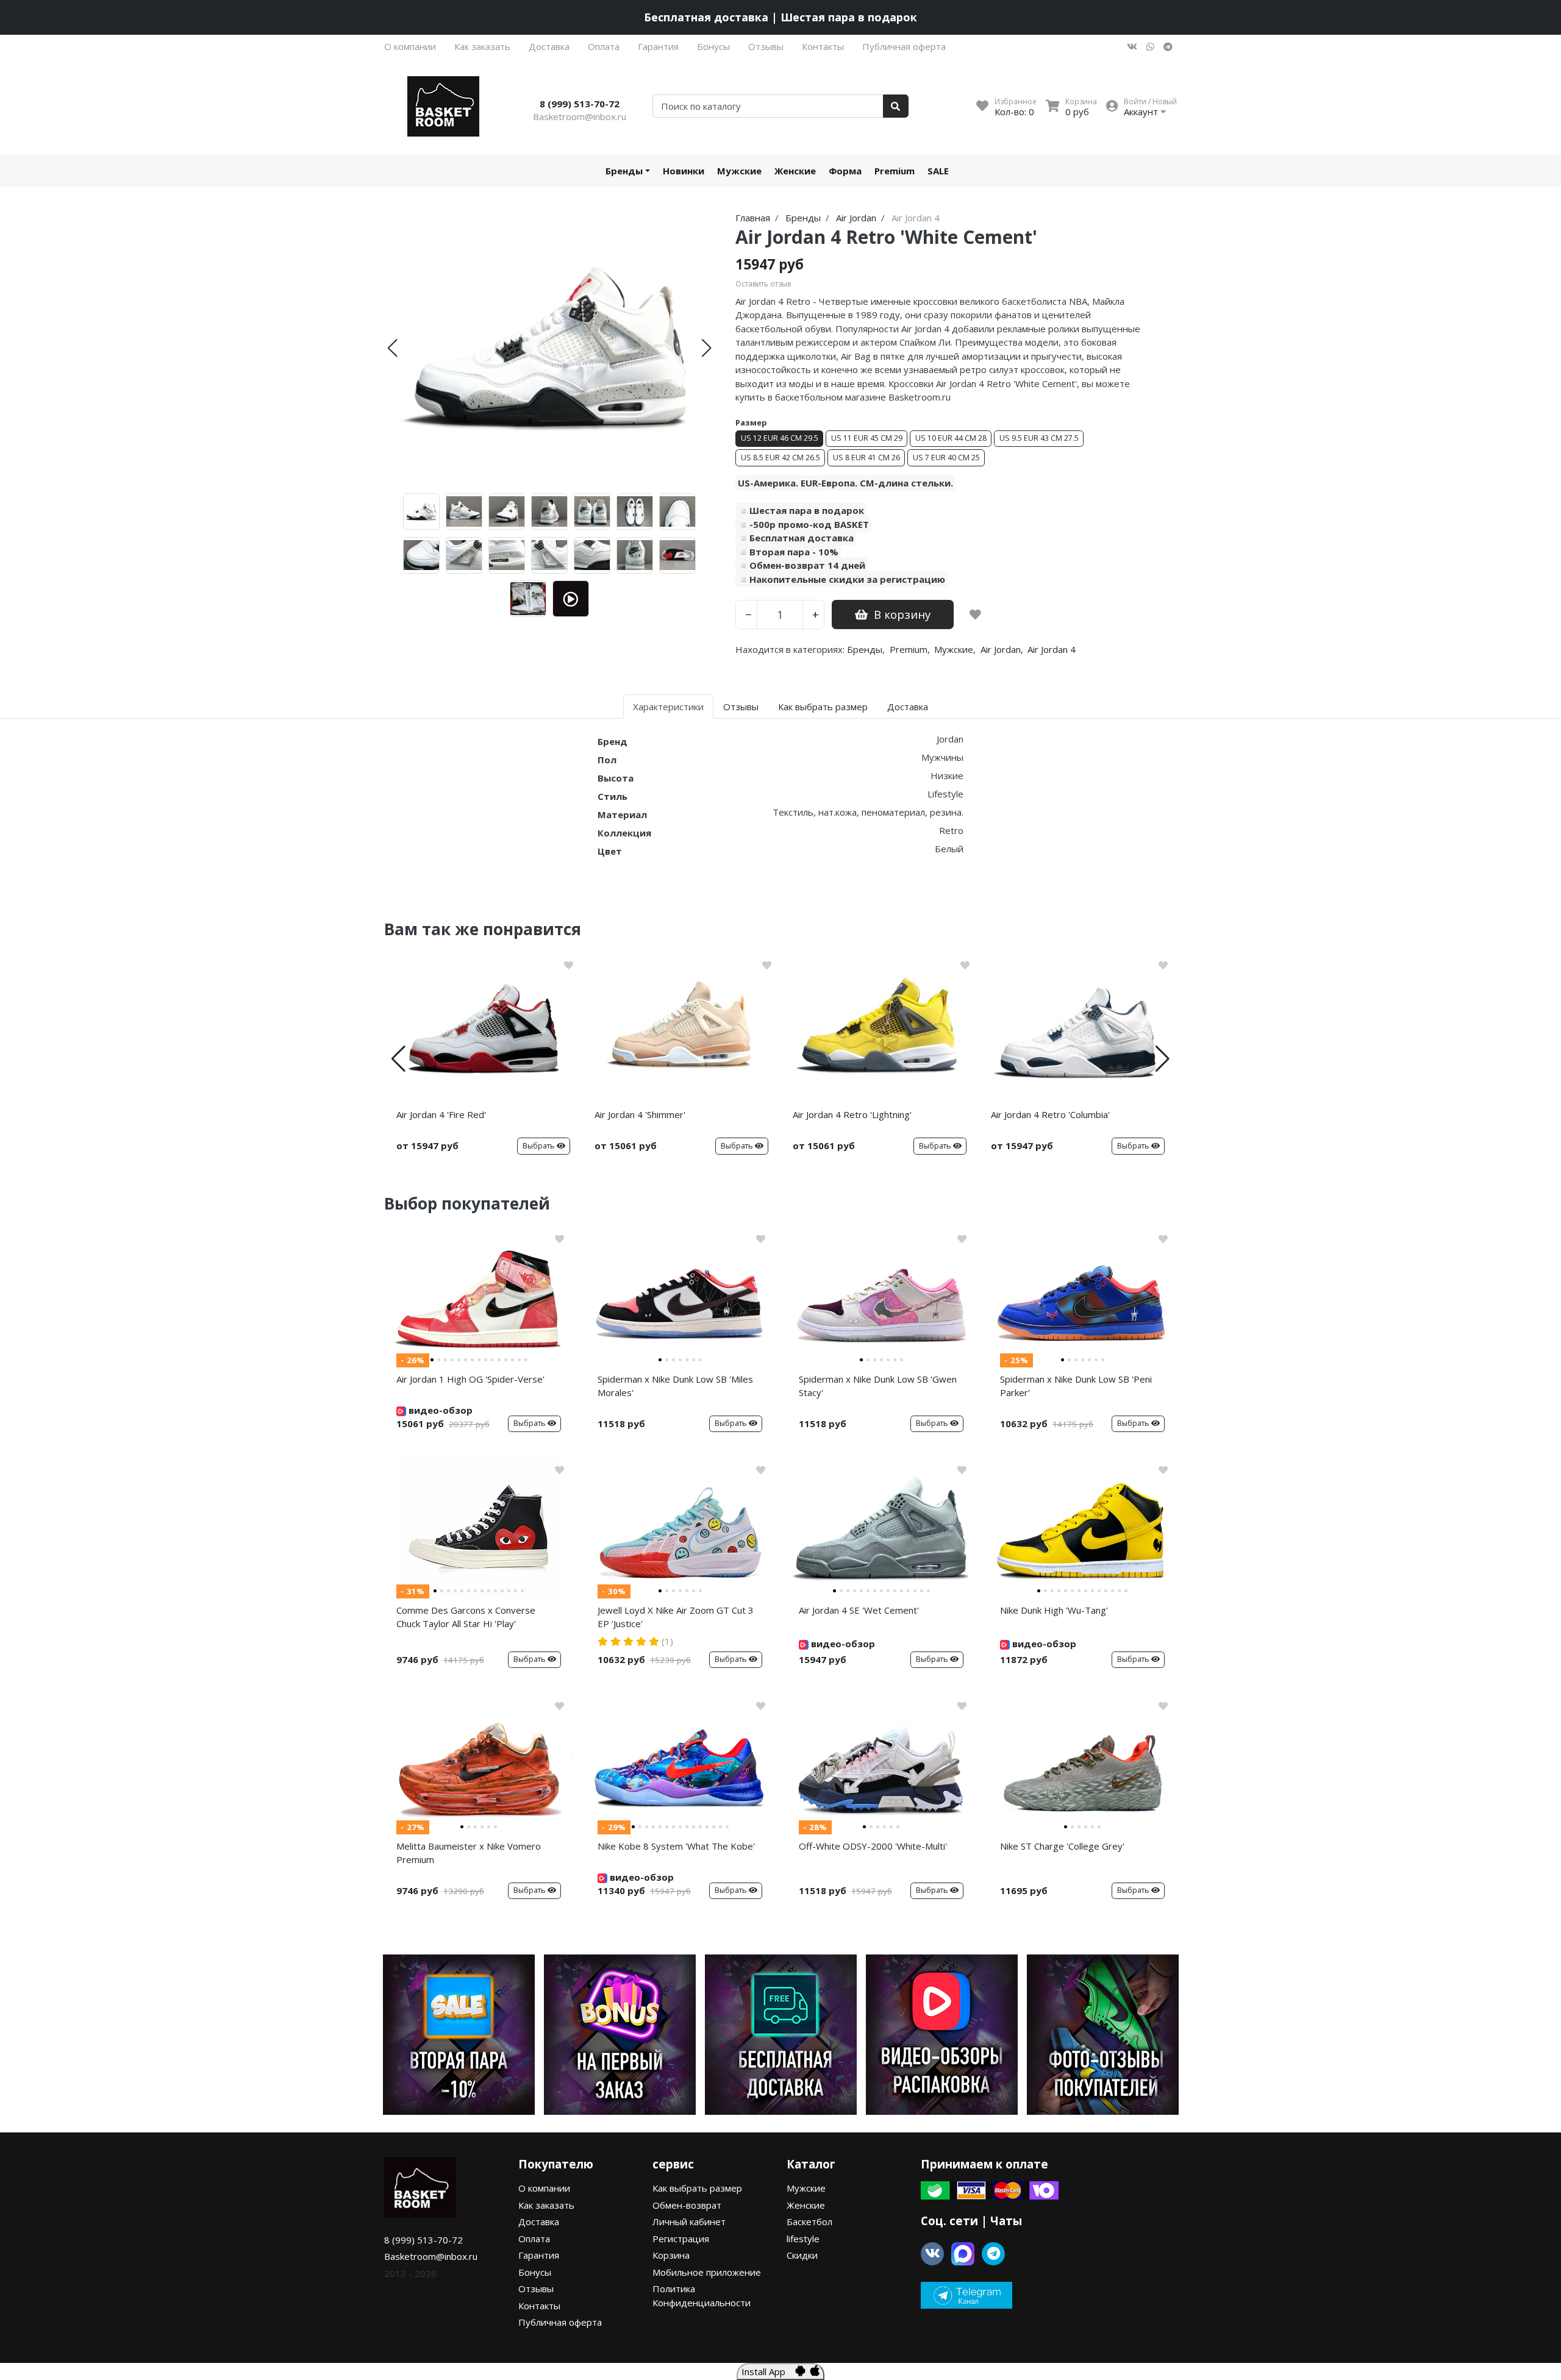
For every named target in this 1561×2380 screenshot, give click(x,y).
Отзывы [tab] (741, 707)
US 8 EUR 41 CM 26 (866, 458)
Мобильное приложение (707, 2272)
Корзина (671, 2255)
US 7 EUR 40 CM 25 (946, 458)
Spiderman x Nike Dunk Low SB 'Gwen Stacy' (878, 1386)
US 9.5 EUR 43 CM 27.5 (1039, 438)
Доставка (549, 46)
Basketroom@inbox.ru (580, 116)
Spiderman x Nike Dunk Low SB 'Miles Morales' (675, 1386)
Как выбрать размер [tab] (823, 707)
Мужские (739, 171)
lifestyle (803, 2239)
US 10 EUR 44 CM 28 (951, 438)
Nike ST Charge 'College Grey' (1062, 1846)
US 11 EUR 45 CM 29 (867, 438)
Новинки (684, 171)
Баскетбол (809, 2221)
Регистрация (681, 2239)
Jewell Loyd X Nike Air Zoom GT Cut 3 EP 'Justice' (676, 1617)
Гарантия (658, 46)
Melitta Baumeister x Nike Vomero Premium (469, 1853)
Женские (795, 171)
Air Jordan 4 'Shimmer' (640, 1114)
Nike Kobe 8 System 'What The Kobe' (676, 1846)
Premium (895, 171)
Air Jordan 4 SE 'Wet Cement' (859, 1610)
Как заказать (482, 46)
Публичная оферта (904, 46)
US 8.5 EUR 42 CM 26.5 (780, 458)
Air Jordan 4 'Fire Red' (441, 1114)
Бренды (624, 171)
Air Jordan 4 (1052, 649)
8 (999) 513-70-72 (580, 104)
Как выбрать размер (697, 2188)
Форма (845, 171)
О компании (410, 46)
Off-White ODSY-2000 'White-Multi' (873, 1846)
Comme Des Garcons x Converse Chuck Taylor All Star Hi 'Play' (466, 1617)
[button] (392, 348)
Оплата (604, 46)
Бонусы (713, 46)
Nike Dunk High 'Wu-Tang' (1054, 1610)
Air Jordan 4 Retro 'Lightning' (852, 1114)
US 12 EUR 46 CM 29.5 (780, 438)
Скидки (802, 2255)
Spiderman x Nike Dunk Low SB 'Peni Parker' (1076, 1386)
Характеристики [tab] (668, 707)
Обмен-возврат (687, 2205)
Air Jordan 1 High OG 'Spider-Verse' (470, 1379)
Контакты (823, 46)
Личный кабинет (689, 2221)
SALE (938, 171)
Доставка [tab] (908, 707)
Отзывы (766, 46)
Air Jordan (1001, 649)
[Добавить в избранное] (975, 615)
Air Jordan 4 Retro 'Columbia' (1050, 1114)
